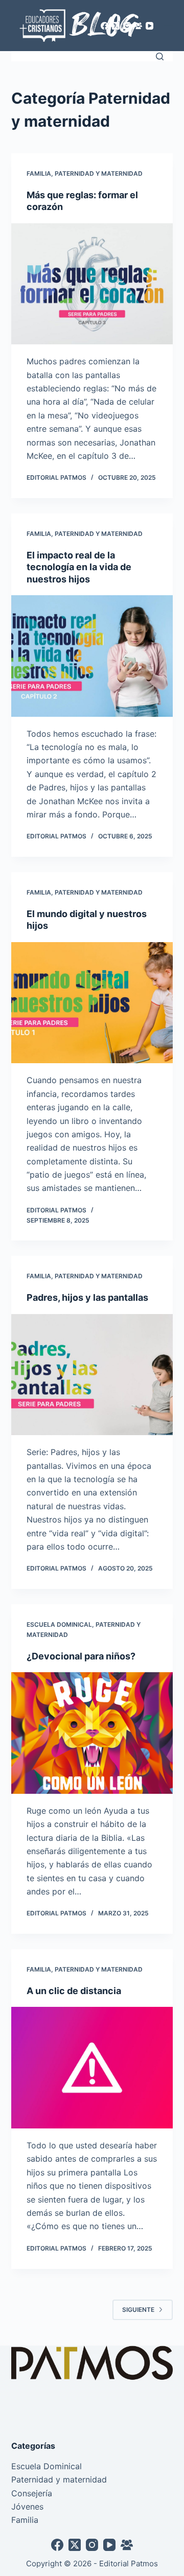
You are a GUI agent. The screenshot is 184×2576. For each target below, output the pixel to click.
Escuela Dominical (59, 1624)
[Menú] (168, 26)
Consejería (32, 2493)
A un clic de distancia (74, 1991)
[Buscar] (160, 56)
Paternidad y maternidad (99, 173)
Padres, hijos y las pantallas (87, 1297)
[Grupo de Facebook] (138, 26)
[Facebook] (105, 26)
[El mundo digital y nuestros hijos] (92, 1003)
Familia (39, 173)
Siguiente (138, 2310)
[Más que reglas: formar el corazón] (92, 284)
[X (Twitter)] (116, 26)
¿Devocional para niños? (81, 1656)
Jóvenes (27, 2507)
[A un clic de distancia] (92, 2068)
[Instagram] (127, 26)
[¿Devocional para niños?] (92, 1733)
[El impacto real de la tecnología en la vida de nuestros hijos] (92, 656)
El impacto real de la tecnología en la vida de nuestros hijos (79, 567)
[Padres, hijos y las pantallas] (92, 1375)
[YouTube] (149, 26)
